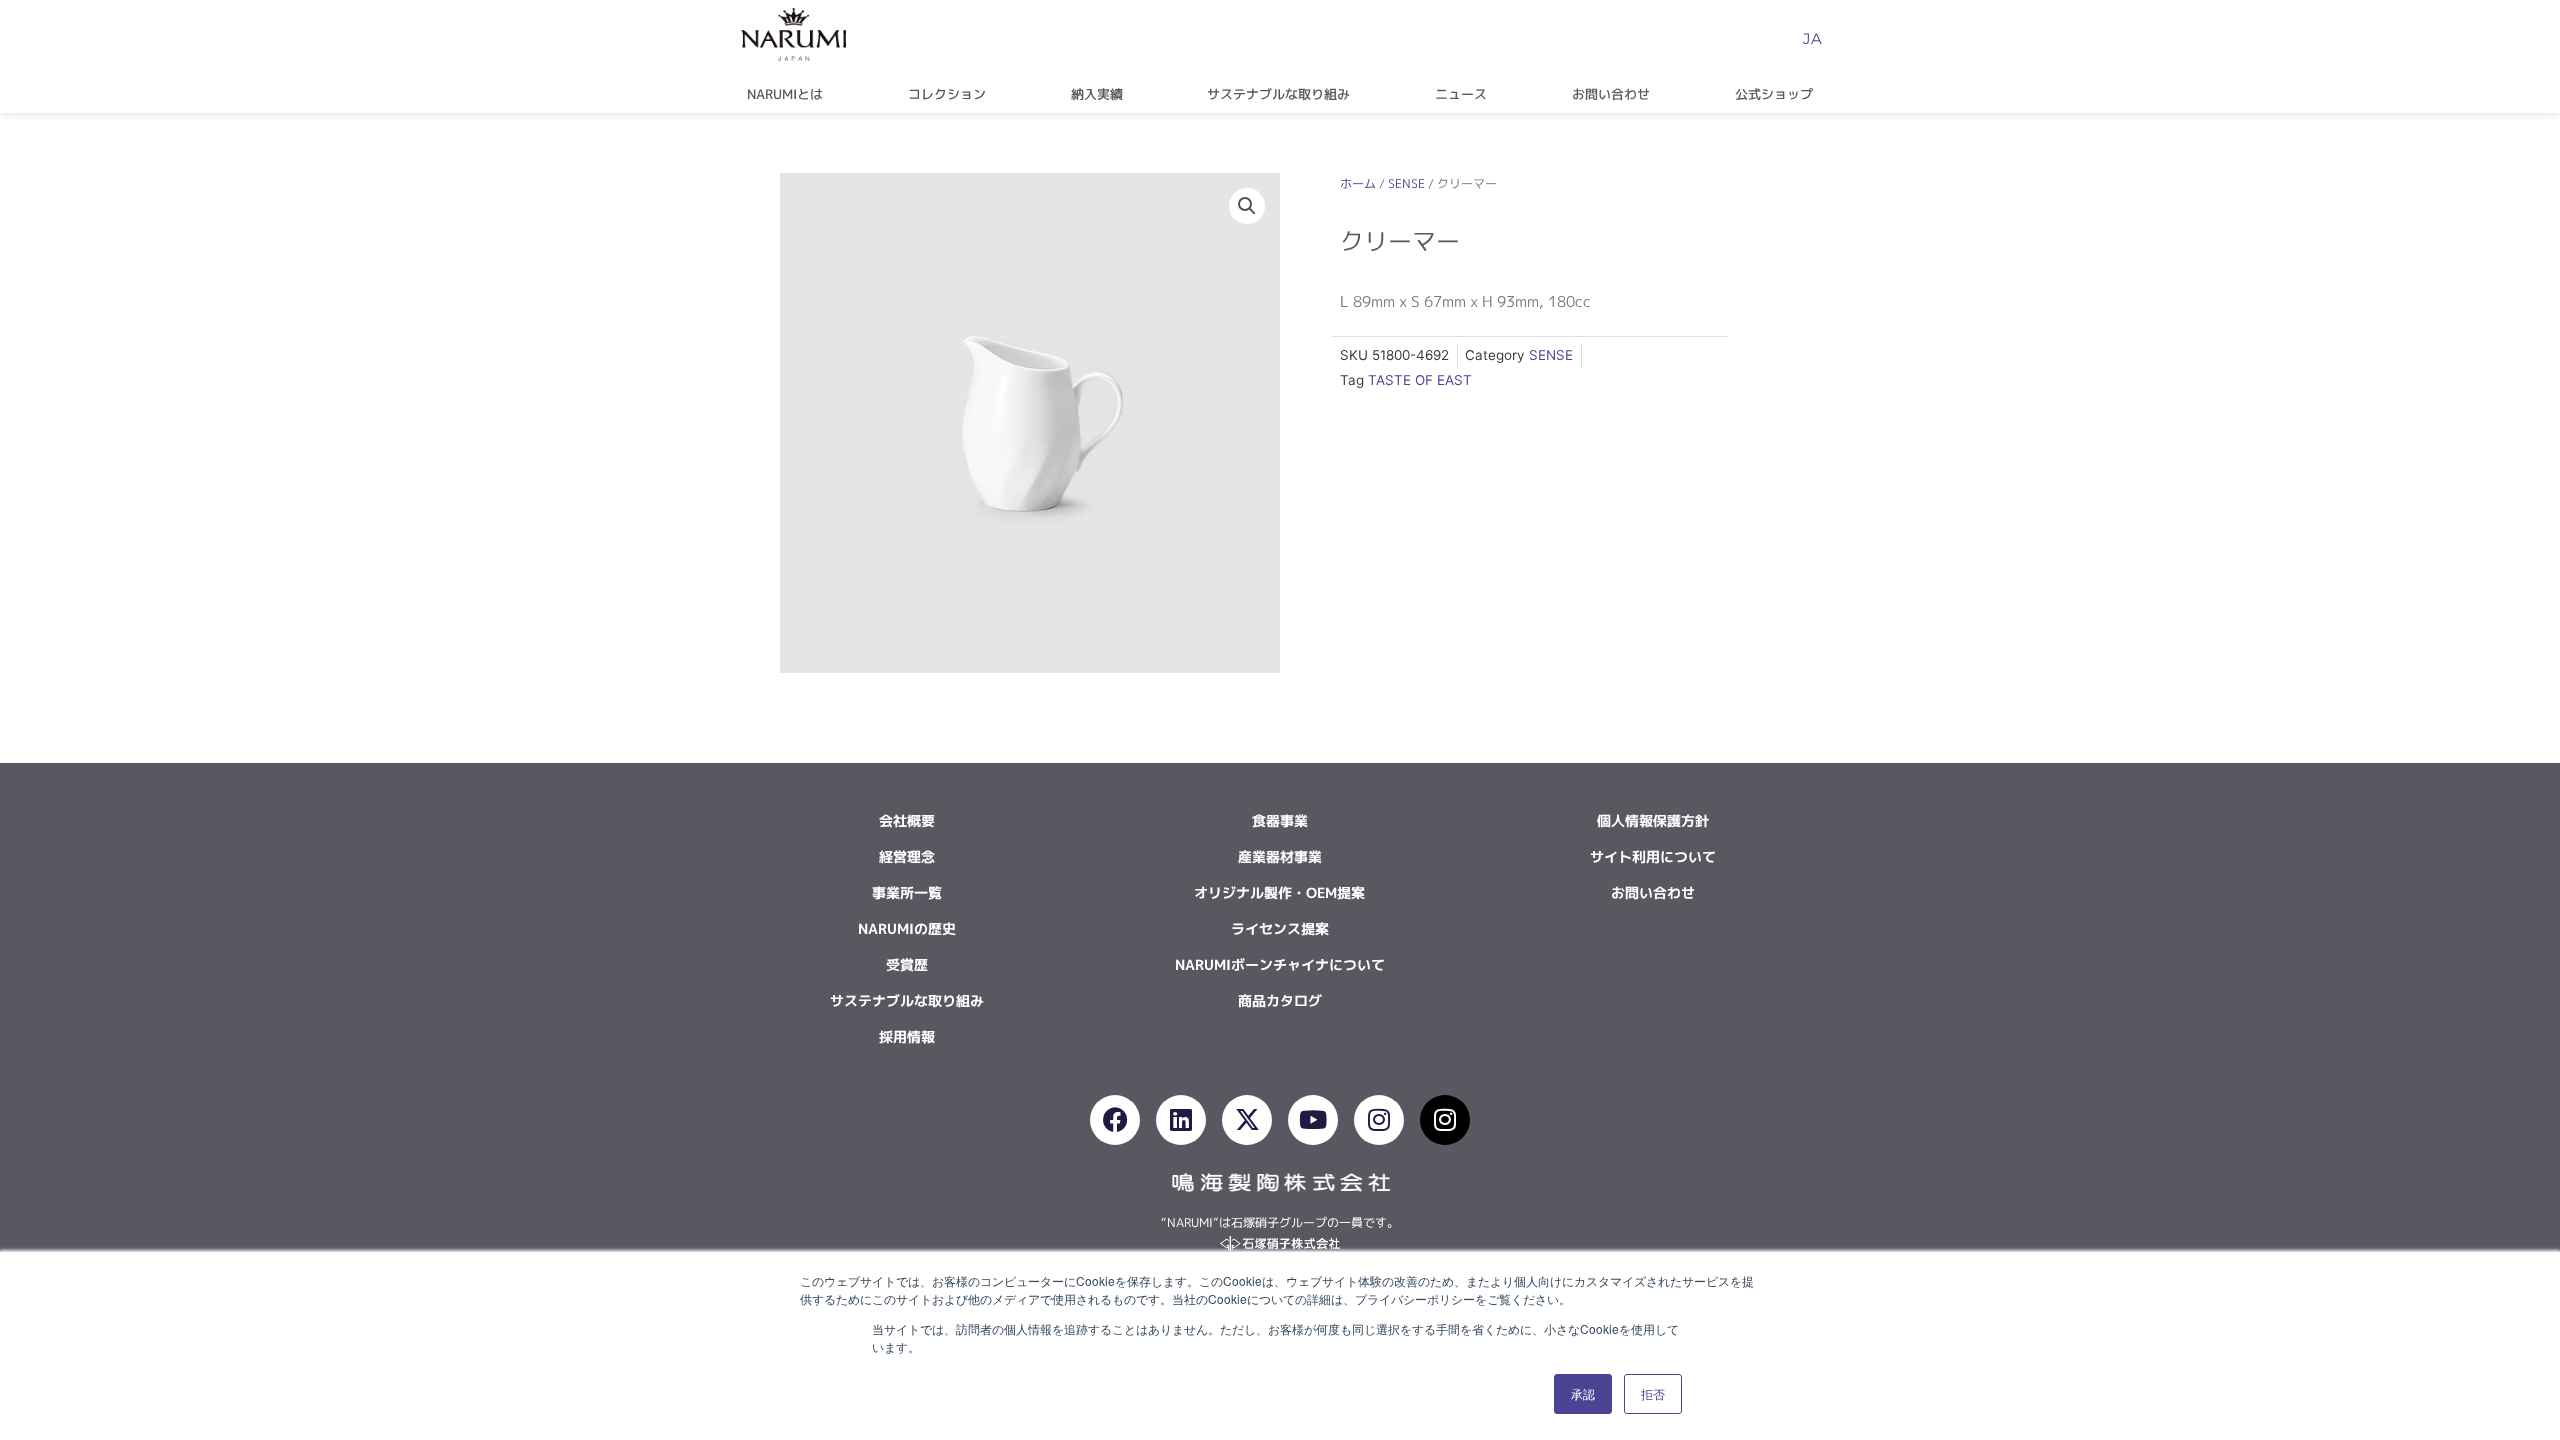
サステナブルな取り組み (1278, 94)
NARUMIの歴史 (907, 928)
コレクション (947, 94)
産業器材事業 (1280, 856)
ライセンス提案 (1280, 928)
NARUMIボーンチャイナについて (1280, 964)
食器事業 (1280, 820)
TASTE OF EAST (1420, 380)
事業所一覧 (907, 892)
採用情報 (907, 1036)
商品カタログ (1280, 1000)
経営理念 (907, 856)
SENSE (1406, 183)
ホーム (1358, 183)
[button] (1247, 206)
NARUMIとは (785, 94)
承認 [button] (1583, 1393)
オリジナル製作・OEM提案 (1279, 892)
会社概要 (907, 820)
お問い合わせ (1611, 94)
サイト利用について (1653, 856)
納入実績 (1097, 94)
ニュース (1461, 94)
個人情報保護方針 (1653, 820)
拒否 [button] (1653, 1393)
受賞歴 (907, 964)
